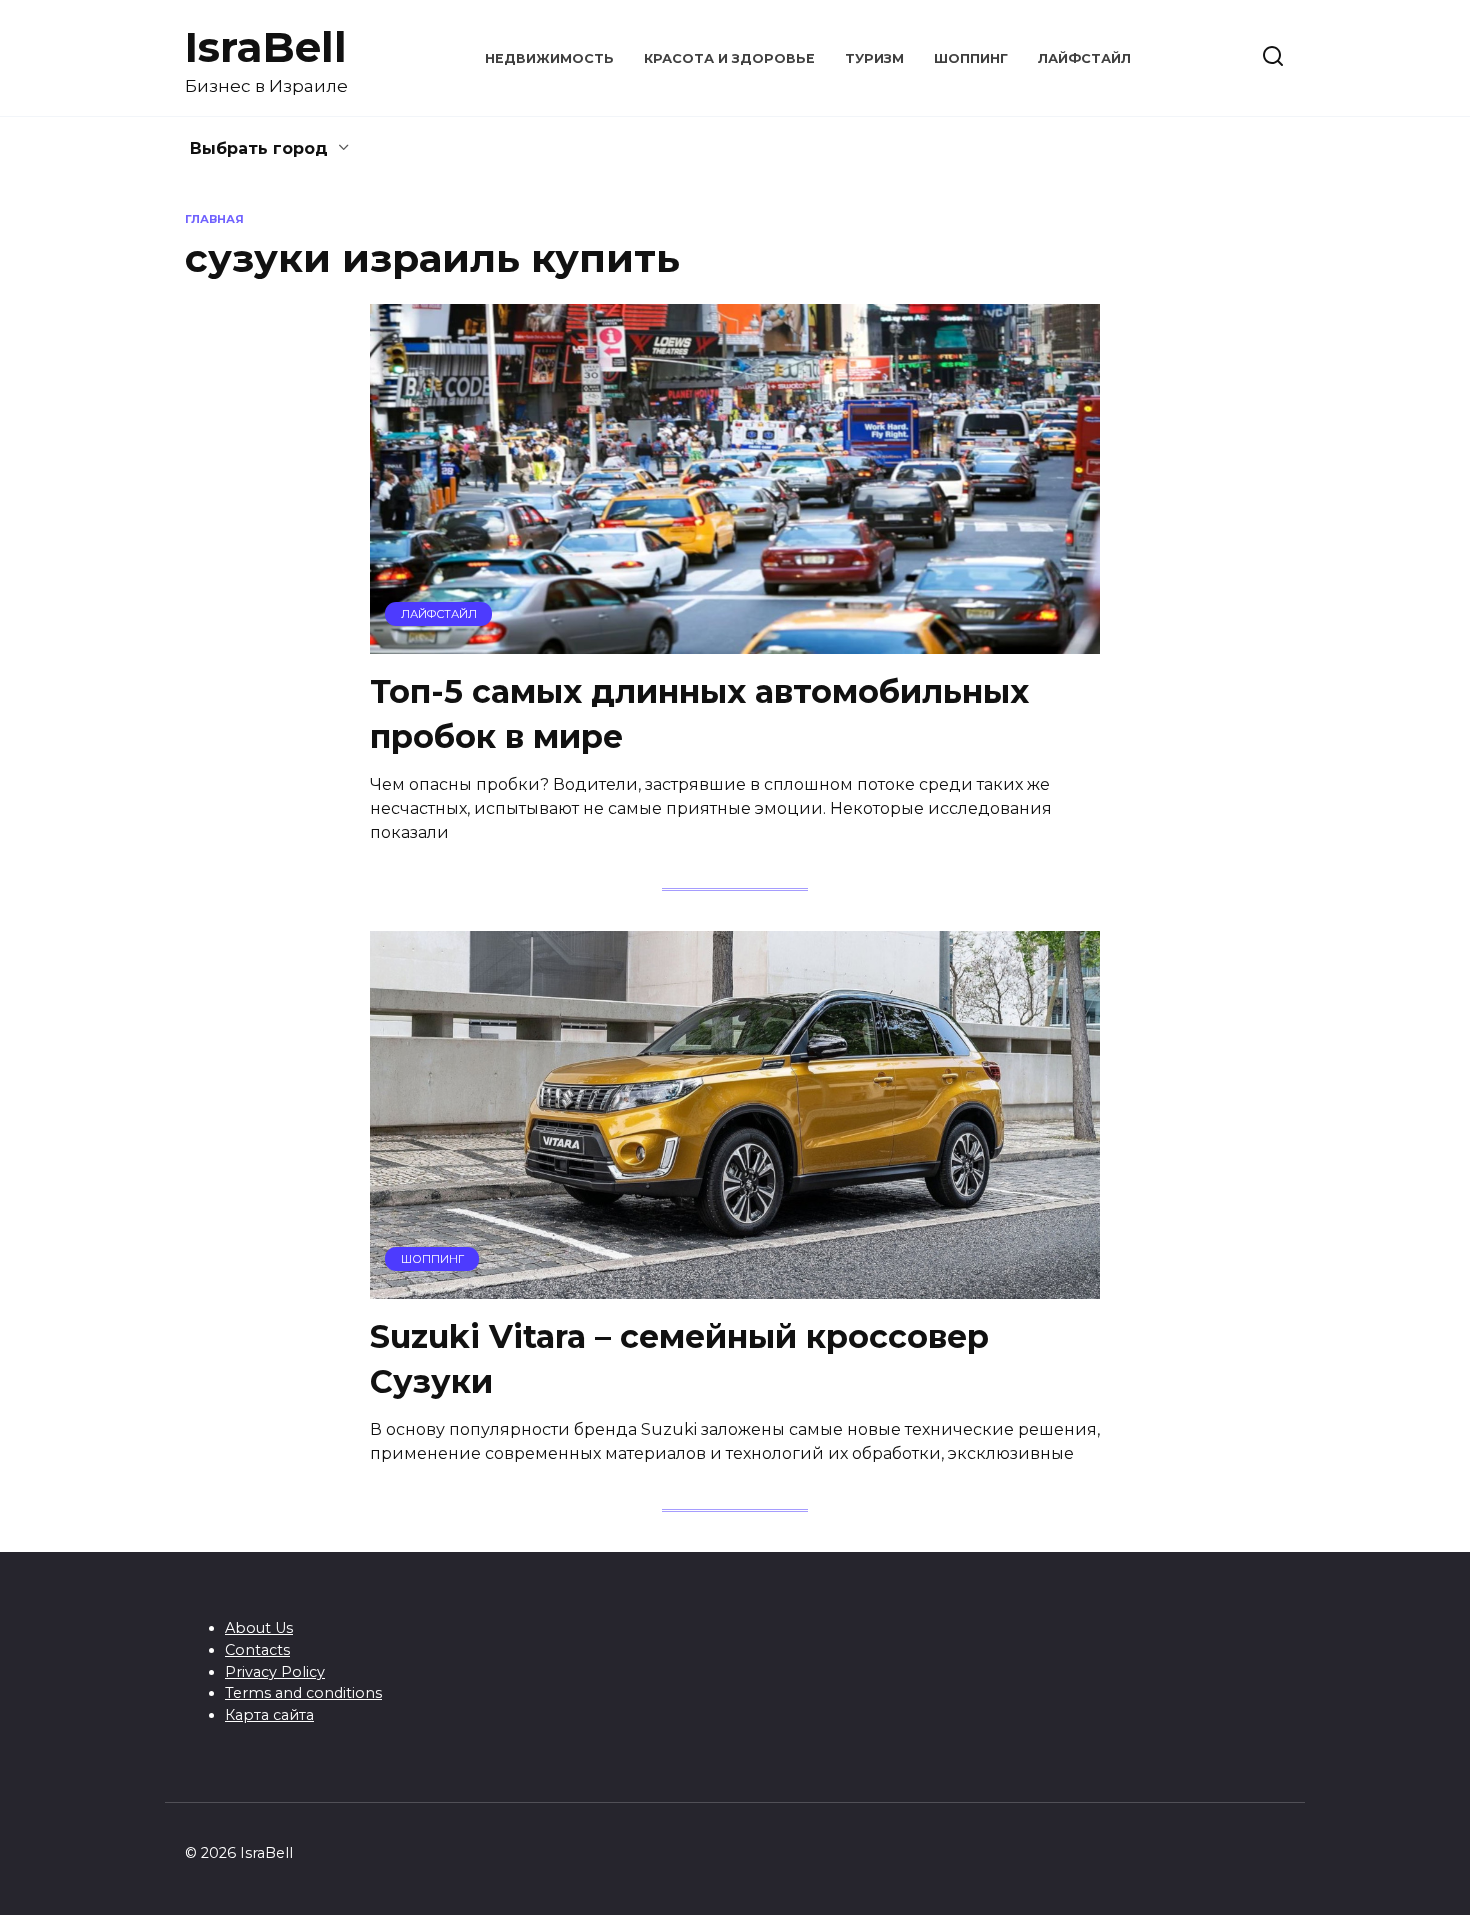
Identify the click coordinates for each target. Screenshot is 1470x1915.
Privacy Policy (275, 1672)
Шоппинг (971, 58)
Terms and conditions (303, 1693)
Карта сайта (269, 1715)
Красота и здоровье (729, 58)
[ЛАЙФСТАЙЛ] (735, 641)
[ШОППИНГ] (735, 1286)
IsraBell (266, 47)
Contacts (257, 1650)
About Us (259, 1628)
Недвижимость (549, 58)
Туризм (874, 58)
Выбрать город (259, 148)
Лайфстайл (1084, 58)
